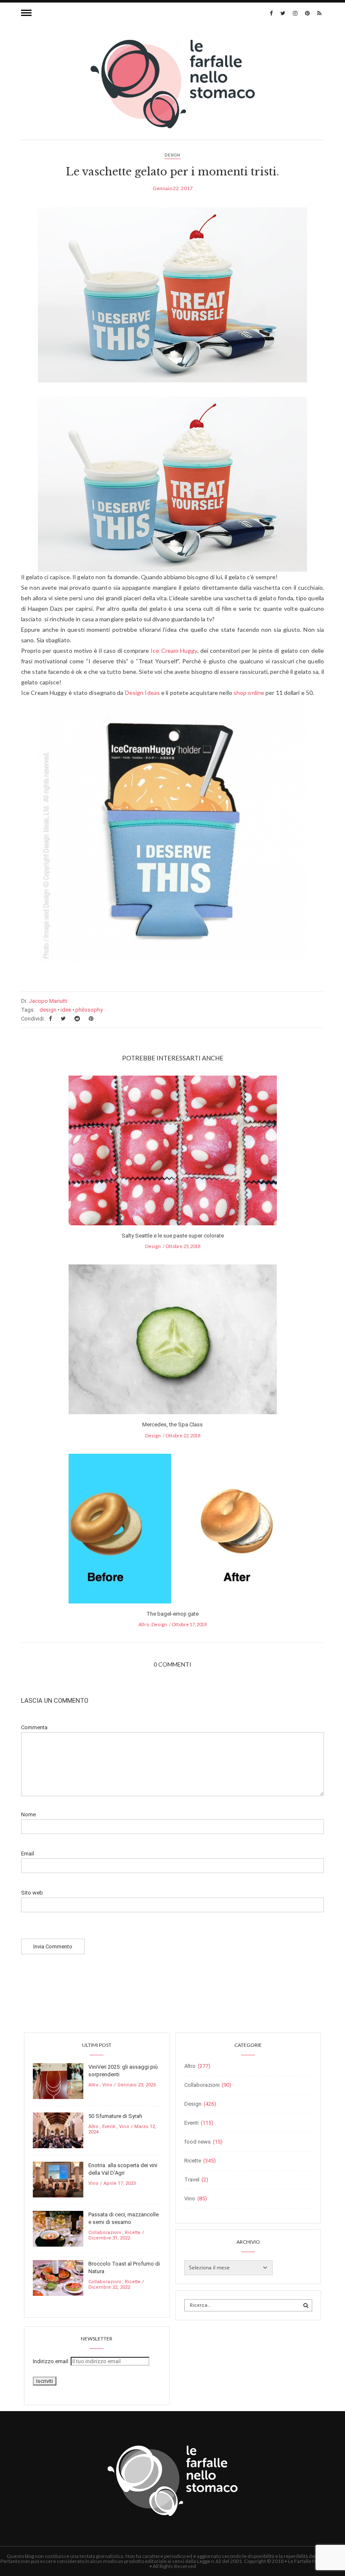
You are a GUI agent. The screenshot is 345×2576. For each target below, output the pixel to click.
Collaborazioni (105, 2233)
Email (28, 1854)
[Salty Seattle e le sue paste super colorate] (173, 1153)
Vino (107, 2085)
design (48, 1010)
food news (198, 2142)
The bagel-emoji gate (172, 1614)
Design (172, 155)
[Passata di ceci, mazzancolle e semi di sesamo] (58, 2228)
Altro (144, 1624)
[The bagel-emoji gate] (173, 1531)
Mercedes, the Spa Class (172, 1424)
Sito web (32, 1893)
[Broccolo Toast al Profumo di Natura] (58, 2278)
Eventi (109, 2127)
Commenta (34, 1727)
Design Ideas (142, 693)
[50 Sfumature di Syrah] (58, 2130)
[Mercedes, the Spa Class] (173, 1342)
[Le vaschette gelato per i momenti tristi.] (172, 301)
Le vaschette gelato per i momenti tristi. (172, 172)
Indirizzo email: (52, 2361)
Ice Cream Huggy (174, 651)
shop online (249, 693)
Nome (28, 1814)
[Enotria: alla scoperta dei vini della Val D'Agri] (58, 2179)
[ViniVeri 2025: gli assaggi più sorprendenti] (58, 2081)
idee (66, 1010)
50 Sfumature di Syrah (115, 2116)
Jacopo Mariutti (48, 1001)
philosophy (89, 1010)
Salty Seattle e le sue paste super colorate (173, 1236)
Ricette (133, 2233)
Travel (192, 2180)
